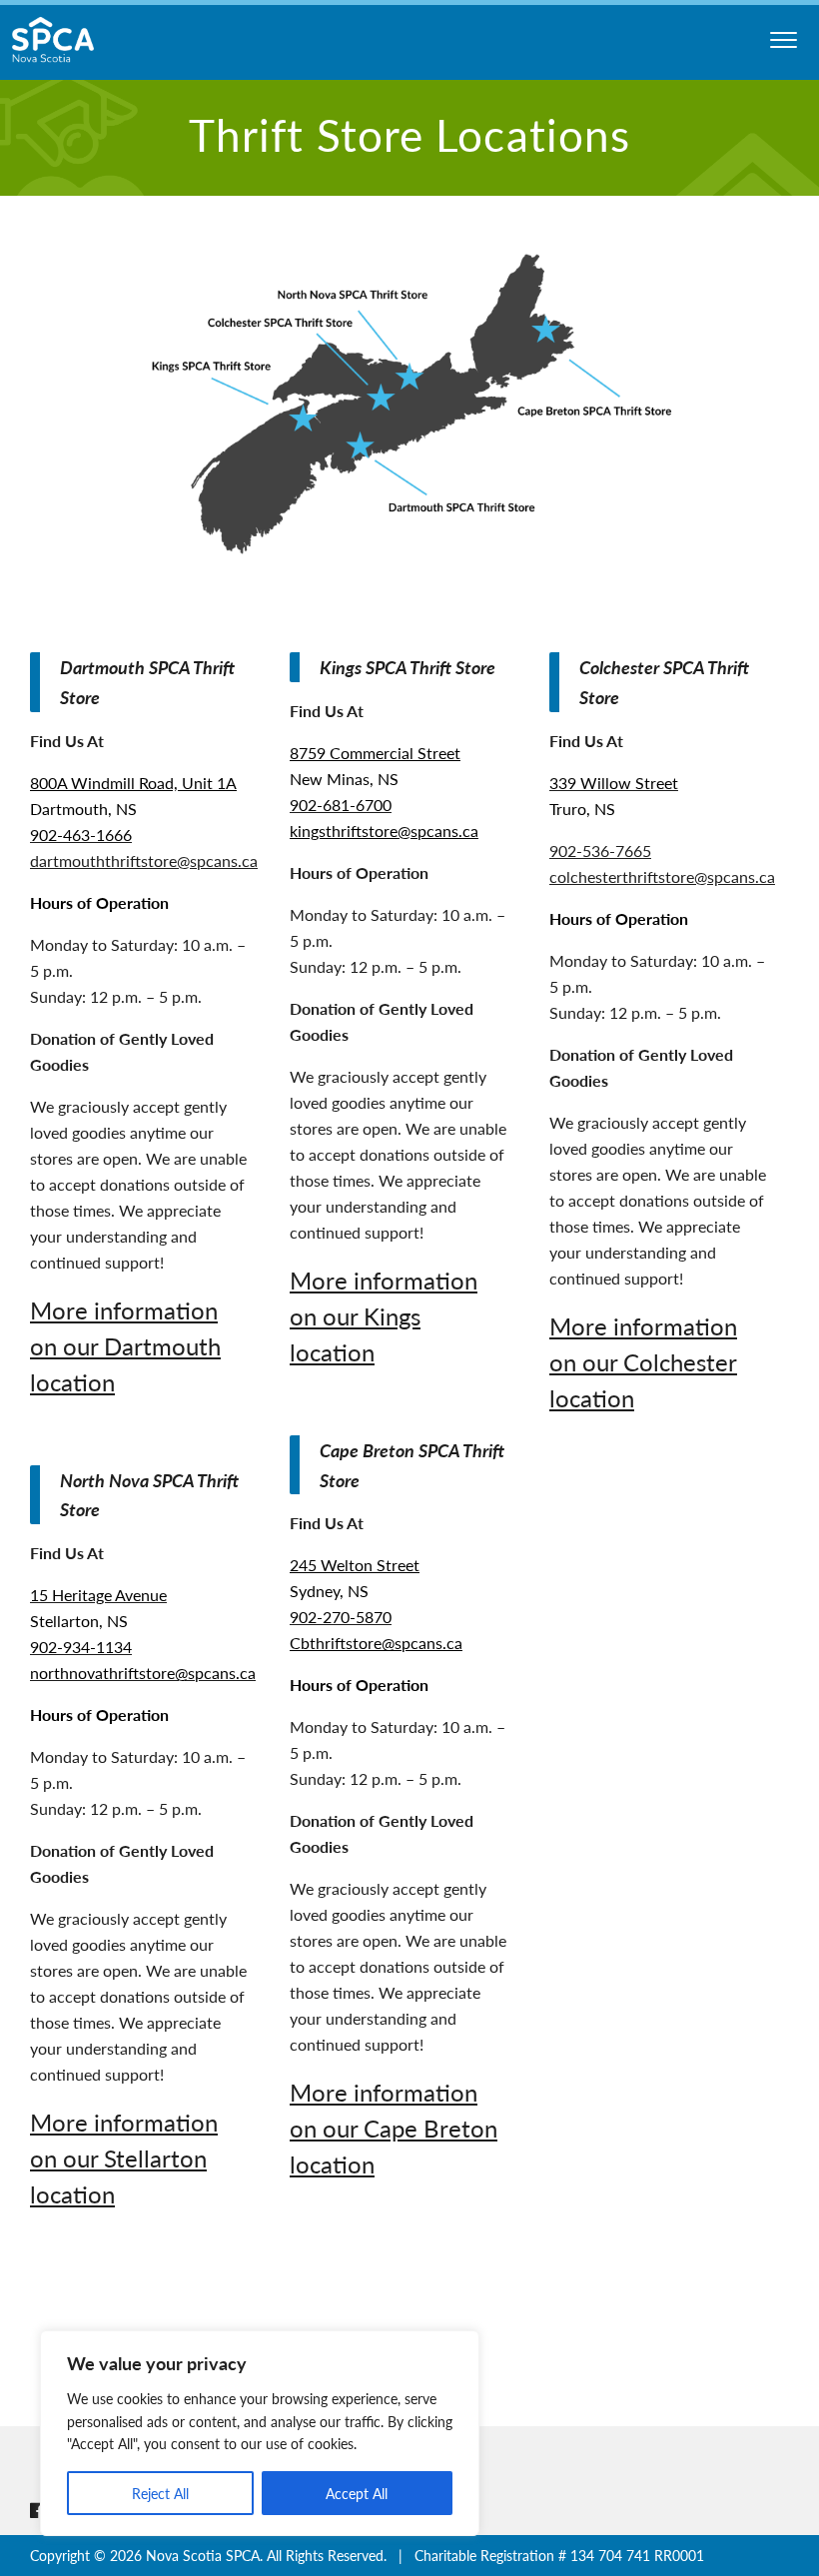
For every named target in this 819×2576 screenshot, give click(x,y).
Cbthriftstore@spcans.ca (376, 1643)
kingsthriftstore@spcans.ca (384, 831)
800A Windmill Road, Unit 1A (133, 783)
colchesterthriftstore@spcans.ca (662, 876)
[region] (260, 2433)
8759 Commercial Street (375, 753)
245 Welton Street (355, 1565)
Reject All (160, 2493)
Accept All (357, 2493)
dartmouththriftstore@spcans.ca (144, 860)
